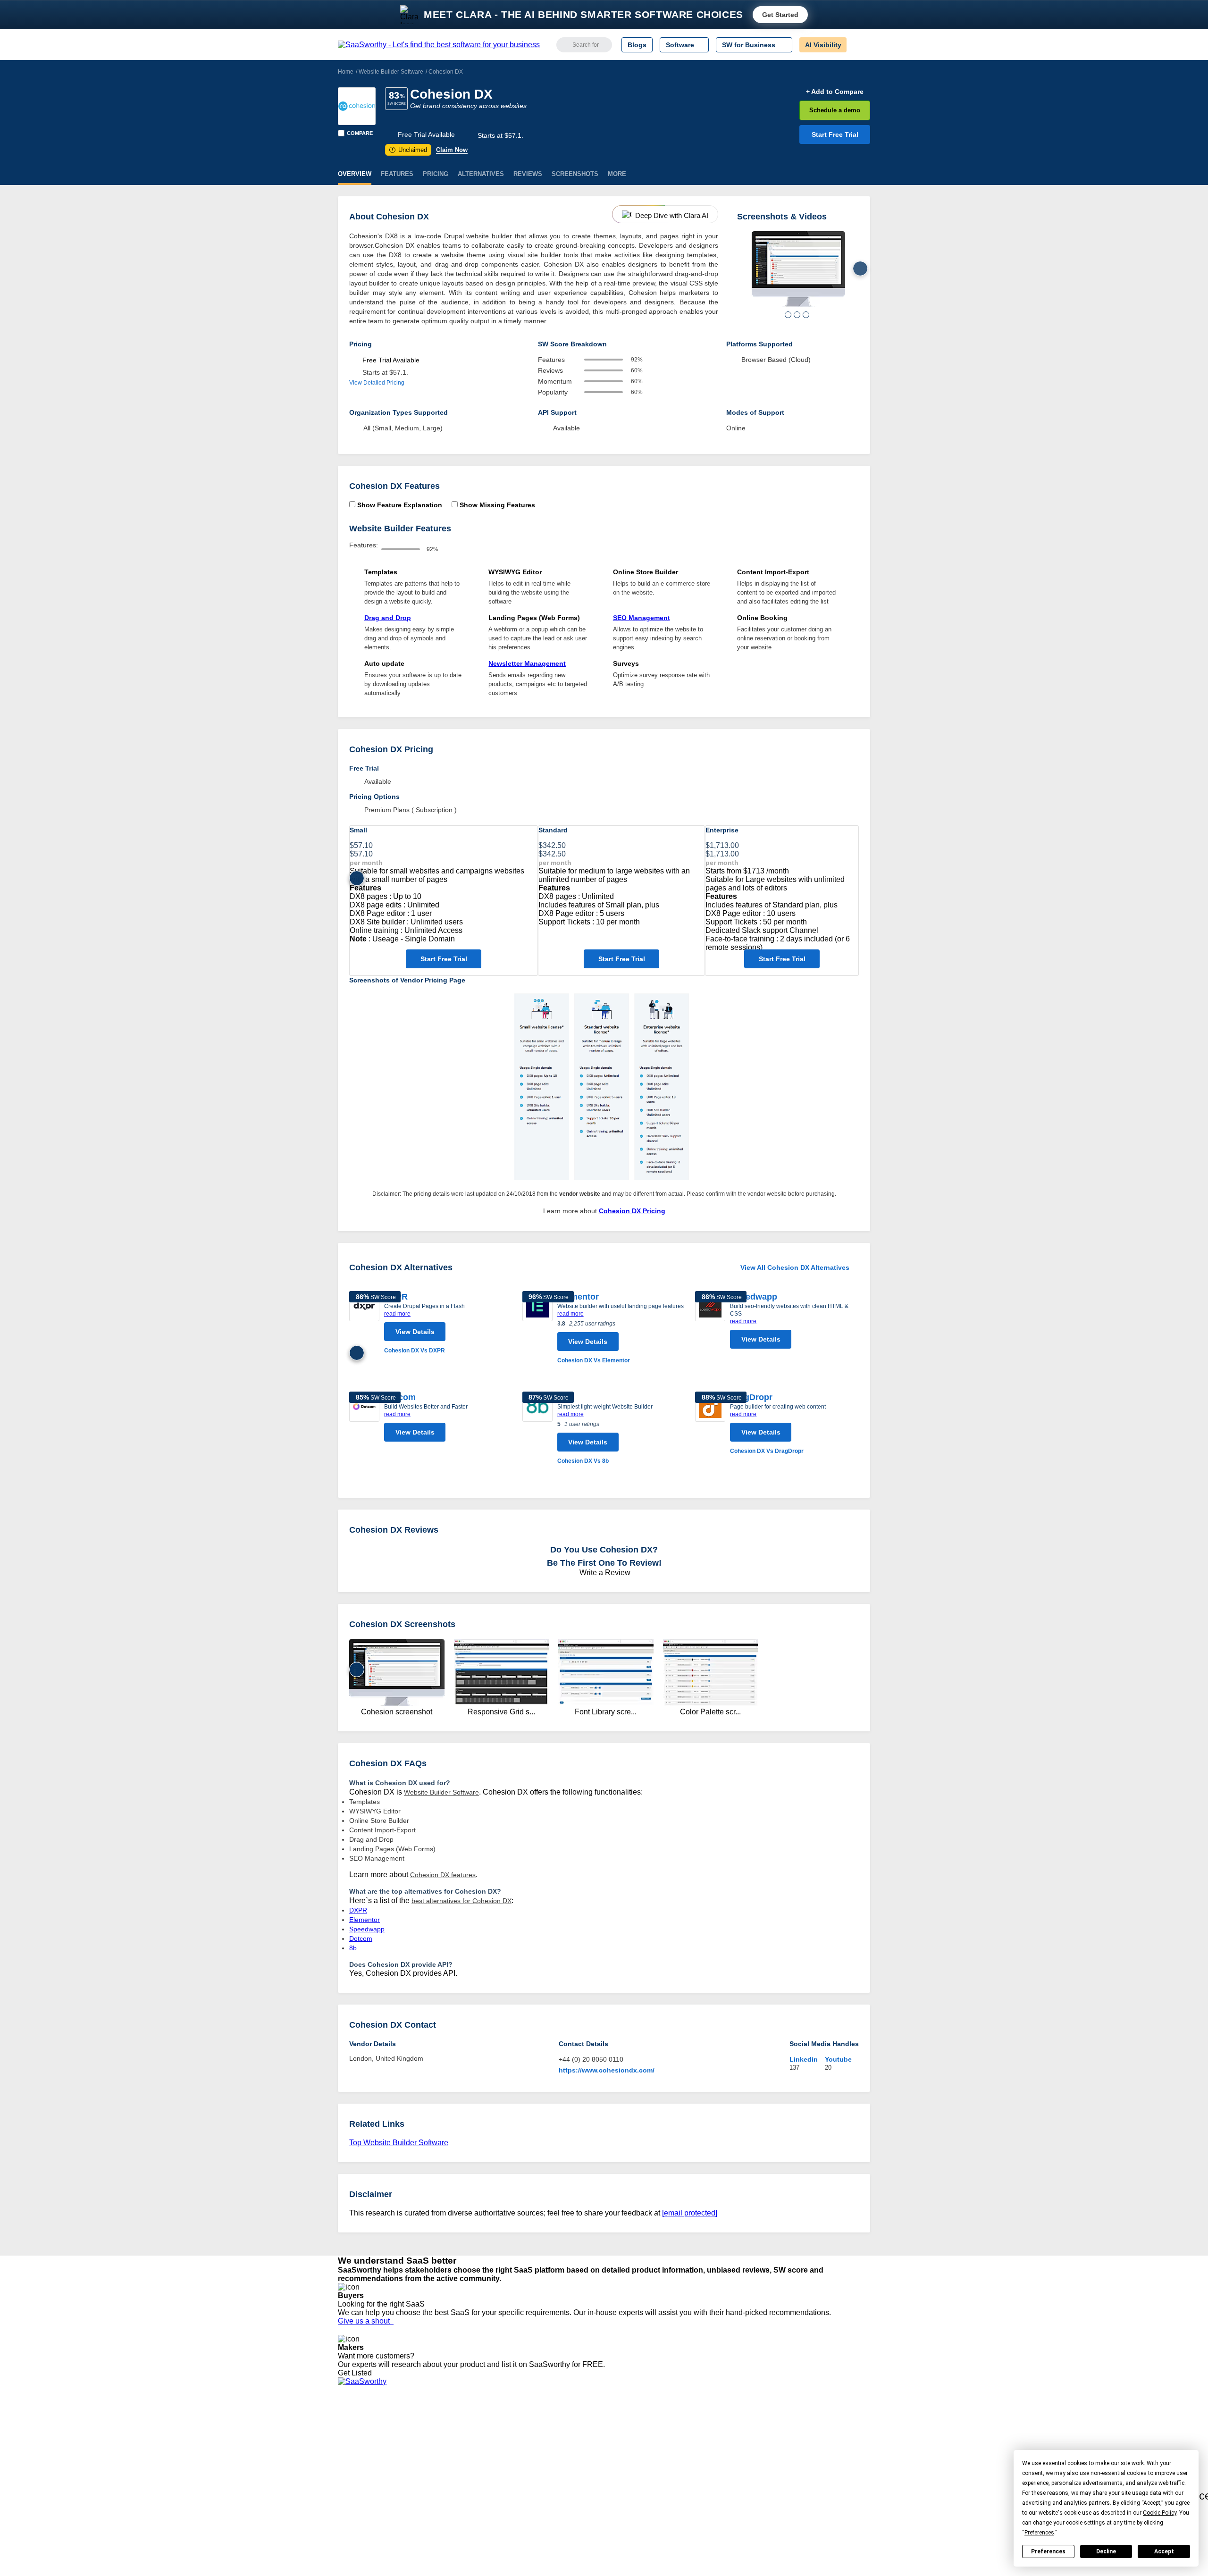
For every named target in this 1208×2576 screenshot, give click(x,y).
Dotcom (361, 1938)
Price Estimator (361, 2442)
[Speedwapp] (710, 1322)
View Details (415, 1332)
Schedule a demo (835, 110)
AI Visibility (823, 45)
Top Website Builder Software (399, 2143)
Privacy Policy (429, 2425)
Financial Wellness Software (641, 2502)
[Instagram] (832, 2435)
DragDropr (751, 1397)
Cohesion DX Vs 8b (583, 1461)
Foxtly (480, 2493)
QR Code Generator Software (644, 2451)
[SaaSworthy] (439, 45)
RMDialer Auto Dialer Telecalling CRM (527, 2468)
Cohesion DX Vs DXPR (415, 1351)
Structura (485, 2442)
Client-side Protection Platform (645, 2459)
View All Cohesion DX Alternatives (795, 1267)
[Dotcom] (364, 1419)
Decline (1106, 2551)
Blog (344, 2468)
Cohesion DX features (443, 1875)
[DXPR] (364, 1323)
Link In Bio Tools (624, 2468)
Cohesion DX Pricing (632, 1211)
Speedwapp (754, 1297)
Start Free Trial (835, 134)
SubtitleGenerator (497, 2485)
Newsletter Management (527, 663)
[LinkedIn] (826, 2435)
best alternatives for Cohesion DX (461, 1901)
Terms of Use (428, 2434)
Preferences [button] (1039, 2533)
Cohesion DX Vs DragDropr (767, 1451)
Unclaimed (409, 150)
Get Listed (357, 2373)
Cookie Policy (428, 2442)
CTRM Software (623, 2442)
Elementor (578, 1297)
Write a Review (604, 1573)
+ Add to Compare (835, 92)
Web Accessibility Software (639, 2476)
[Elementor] (537, 1328)
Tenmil (481, 2434)
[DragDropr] (710, 1424)
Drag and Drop (388, 618)
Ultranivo (484, 2459)
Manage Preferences (440, 2451)
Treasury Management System (645, 2493)
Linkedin (804, 2059)
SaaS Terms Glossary (370, 2485)
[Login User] (858, 45)
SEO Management (642, 618)
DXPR (358, 1910)
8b (353, 1948)
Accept (1164, 2551)
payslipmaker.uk (495, 2451)
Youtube (838, 2059)
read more (397, 1314)
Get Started (780, 15)
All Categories (359, 2434)
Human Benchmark (500, 2476)
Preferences (1048, 2551)
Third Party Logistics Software (644, 2434)
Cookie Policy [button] (1160, 2513)
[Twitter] (821, 2435)
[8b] (537, 1429)
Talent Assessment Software (641, 2485)
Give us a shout (366, 2321)
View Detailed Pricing (377, 383)
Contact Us (354, 2493)
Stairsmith (486, 2425)
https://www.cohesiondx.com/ (607, 2070)
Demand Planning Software (640, 2425)
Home (346, 72)
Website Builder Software (391, 72)
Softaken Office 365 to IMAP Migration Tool (535, 2502)
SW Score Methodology (373, 2476)
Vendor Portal (358, 2451)
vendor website (580, 1194)
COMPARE (360, 133)
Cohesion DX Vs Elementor (594, 1360)
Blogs (637, 45)
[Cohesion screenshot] (798, 269)
